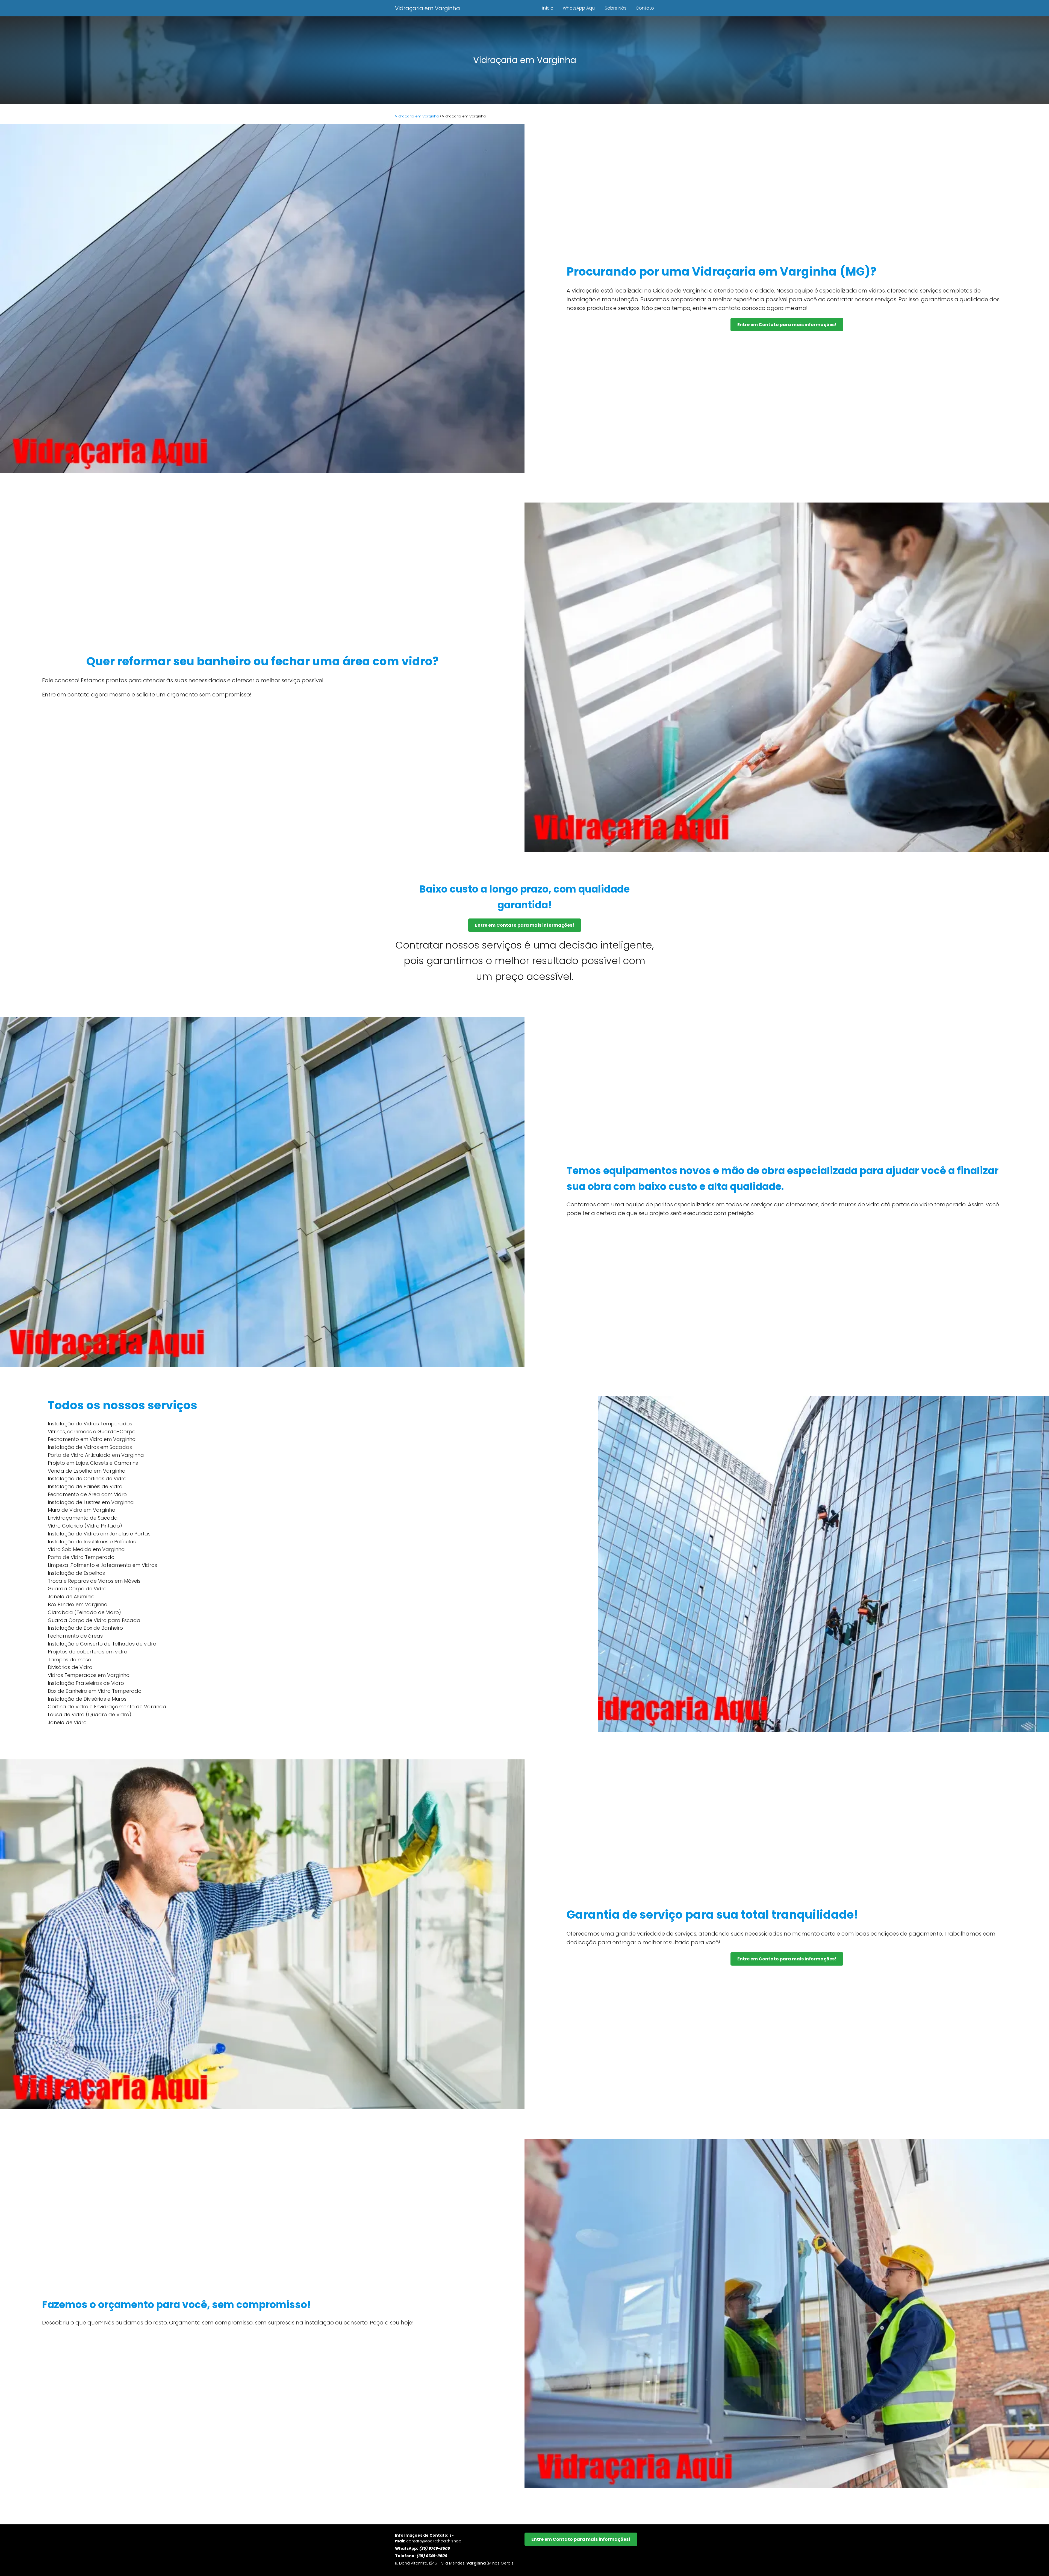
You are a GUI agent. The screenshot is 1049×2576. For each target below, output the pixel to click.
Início (548, 8)
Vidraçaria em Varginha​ (428, 8)
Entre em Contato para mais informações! (787, 325)
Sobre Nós (616, 8)
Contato (645, 8)
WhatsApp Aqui (579, 8)
